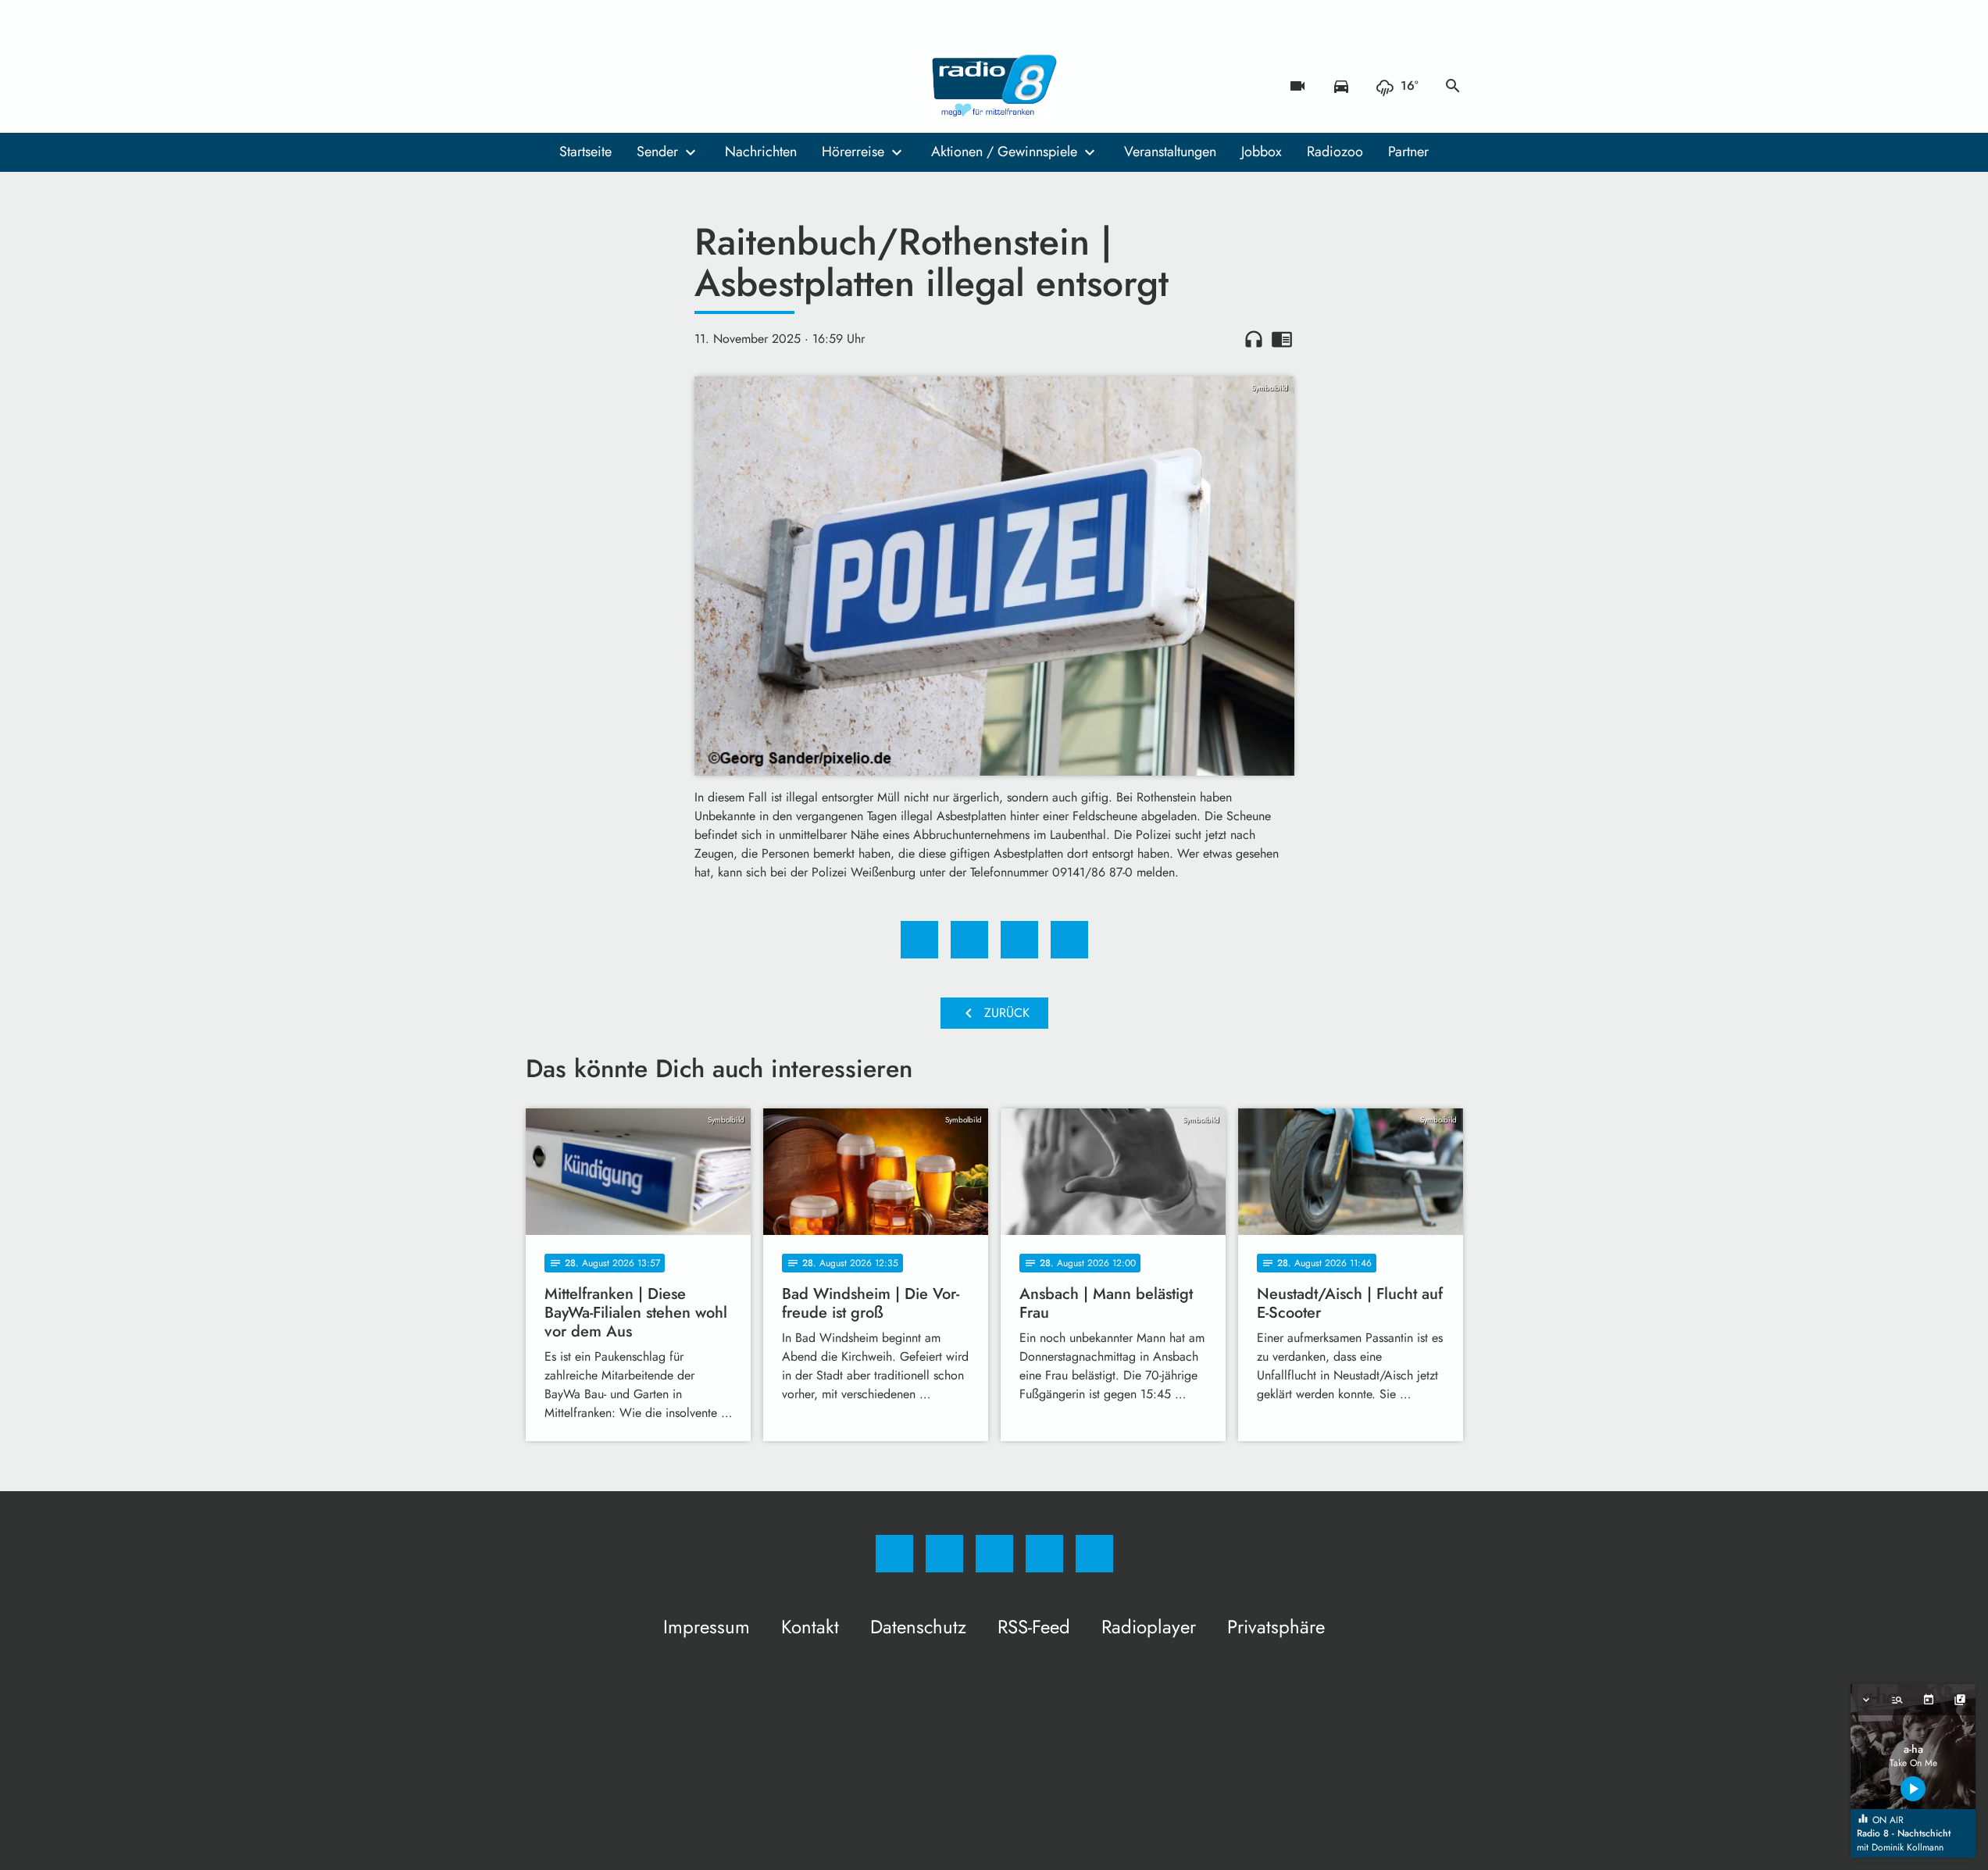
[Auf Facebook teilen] (919, 940)
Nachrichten (761, 152)
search (1453, 86)
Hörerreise (853, 152)
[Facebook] (541, 86)
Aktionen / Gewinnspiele (1004, 152)
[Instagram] (573, 86)
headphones (1254, 339)
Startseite (585, 152)
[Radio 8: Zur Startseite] (994, 86)
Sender (657, 152)
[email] (666, 86)
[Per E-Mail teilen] (1069, 940)
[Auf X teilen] (969, 940)
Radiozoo (1335, 152)
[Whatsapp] (604, 86)
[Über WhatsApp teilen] (1019, 940)
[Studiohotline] (635, 86)
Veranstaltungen (1170, 152)
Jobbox (1262, 152)
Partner (1408, 152)
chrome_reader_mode (1282, 339)
